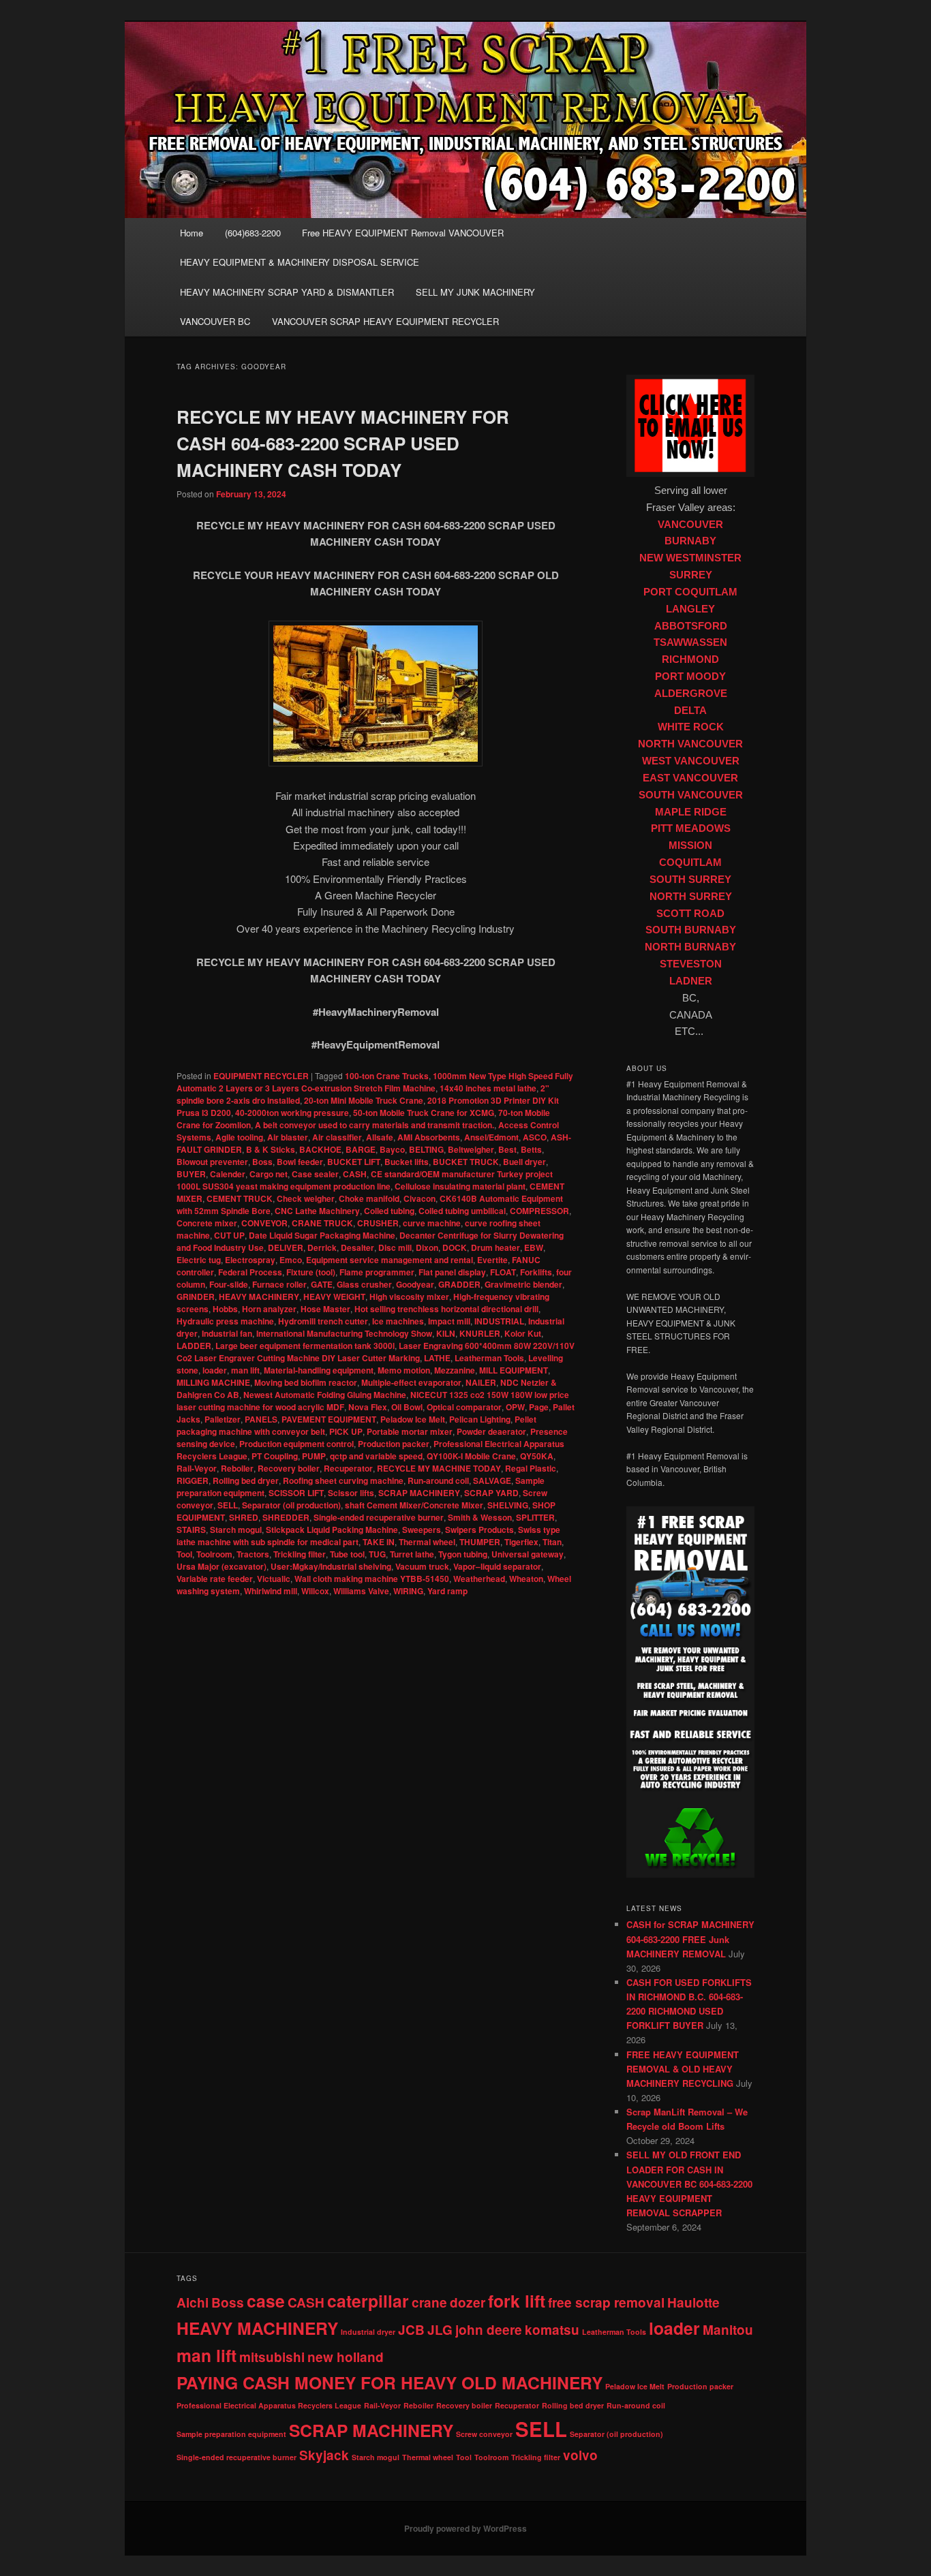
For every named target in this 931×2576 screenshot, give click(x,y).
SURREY (691, 575)
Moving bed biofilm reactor (306, 1382)
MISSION (690, 845)
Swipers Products (479, 1530)
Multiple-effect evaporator (411, 1382)
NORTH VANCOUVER (690, 744)
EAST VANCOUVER (690, 778)
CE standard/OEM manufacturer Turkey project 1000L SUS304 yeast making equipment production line (365, 1180)
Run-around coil (438, 1480)
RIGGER (193, 1480)
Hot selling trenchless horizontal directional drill (446, 1309)
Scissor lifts (351, 1493)
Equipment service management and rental (390, 1260)
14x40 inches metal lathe (488, 1088)
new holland (346, 2357)
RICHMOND (690, 659)
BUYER (191, 1174)
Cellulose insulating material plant (460, 1186)
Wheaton (526, 1579)
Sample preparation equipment (231, 2434)
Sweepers (422, 1530)
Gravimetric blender (523, 1284)
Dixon (427, 1247)
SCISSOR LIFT (296, 1493)
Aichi (193, 2302)
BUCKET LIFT (354, 1162)
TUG (377, 1554)
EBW (534, 1247)
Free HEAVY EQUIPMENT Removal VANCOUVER (403, 233)
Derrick (322, 1247)
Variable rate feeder (215, 1579)
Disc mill (395, 1247)
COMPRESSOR (539, 1211)
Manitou (728, 2330)
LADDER (194, 1346)
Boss (262, 1162)
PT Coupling (275, 1456)
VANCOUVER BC (215, 321)
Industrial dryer (368, 2332)
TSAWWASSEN (690, 642)
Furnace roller (279, 1284)
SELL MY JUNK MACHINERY (475, 292)
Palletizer (223, 1419)
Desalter (357, 1247)
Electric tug (199, 1260)
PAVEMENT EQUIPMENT (329, 1419)
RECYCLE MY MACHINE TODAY (439, 1468)
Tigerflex (521, 1542)
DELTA (690, 711)
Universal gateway (528, 1554)
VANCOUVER (690, 525)
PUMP (314, 1456)
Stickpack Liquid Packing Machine (332, 1530)
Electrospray (250, 1260)
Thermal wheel (427, 1542)
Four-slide (229, 1284)
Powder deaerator (491, 1431)
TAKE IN (379, 1542)
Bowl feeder (300, 1162)
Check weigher (306, 1198)
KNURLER (480, 1333)
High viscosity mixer (409, 1297)
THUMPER (480, 1542)
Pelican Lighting (480, 1419)
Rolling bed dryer (246, 1480)
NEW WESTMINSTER (690, 558)
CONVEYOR (264, 1223)
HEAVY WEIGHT (334, 1297)
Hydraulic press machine (225, 1321)
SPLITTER (535, 1517)
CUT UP (229, 1235)
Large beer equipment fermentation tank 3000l (305, 1346)
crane (429, 2302)
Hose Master (325, 1309)
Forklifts (536, 1272)
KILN (446, 1333)
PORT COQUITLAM (690, 592)
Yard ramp (447, 1591)
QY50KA (537, 1456)
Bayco (392, 1149)
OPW (515, 1407)
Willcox (315, 1591)
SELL (228, 1505)
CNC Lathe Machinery (317, 1211)
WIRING (408, 1591)
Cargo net (269, 1174)
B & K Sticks (271, 1149)
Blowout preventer (212, 1162)
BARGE (361, 1149)
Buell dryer (524, 1162)
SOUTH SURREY (690, 880)
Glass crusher (364, 1284)
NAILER (481, 1382)
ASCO (535, 1137)
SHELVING (508, 1505)
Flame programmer (377, 1272)
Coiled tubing (389, 1211)
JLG (440, 2330)
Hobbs (225, 1309)
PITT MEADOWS (691, 828)
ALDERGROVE (691, 694)
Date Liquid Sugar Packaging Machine (322, 1235)
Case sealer (315, 1174)
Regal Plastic (531, 1468)
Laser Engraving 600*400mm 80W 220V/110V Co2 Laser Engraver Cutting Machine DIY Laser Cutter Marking (376, 1352)
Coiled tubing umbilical (462, 1211)
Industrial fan (227, 1333)
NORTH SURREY (691, 897)
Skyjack (324, 2455)
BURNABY (690, 541)
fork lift (517, 2301)
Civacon (419, 1198)
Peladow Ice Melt (413, 1419)
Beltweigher (471, 1149)
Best (507, 1149)
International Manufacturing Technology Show (344, 1333)
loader (215, 1370)
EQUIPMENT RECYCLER (261, 1076)
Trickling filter (300, 1554)
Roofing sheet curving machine (343, 1480)
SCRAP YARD (491, 1493)
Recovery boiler (289, 1468)
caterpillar (368, 2301)
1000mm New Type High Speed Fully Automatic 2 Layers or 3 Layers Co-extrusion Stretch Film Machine (375, 1082)
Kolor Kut (523, 1333)
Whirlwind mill (271, 1591)
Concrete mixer (207, 1223)
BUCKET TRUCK (466, 1162)
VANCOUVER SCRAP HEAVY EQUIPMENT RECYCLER (385, 321)
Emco (291, 1260)
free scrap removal (606, 2302)
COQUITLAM (690, 863)
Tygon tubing (463, 1554)
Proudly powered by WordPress (465, 2528)
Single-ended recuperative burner (379, 1517)
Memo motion (404, 1370)
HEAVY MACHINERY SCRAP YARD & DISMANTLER (287, 292)
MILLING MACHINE (213, 1382)
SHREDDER (286, 1517)
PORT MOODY (690, 677)
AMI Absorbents (429, 1137)
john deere (489, 2330)
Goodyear (415, 1284)
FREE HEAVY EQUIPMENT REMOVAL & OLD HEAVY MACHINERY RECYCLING (683, 2069)
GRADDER (459, 1284)
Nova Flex (368, 1407)
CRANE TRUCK (322, 1223)
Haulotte (693, 2302)
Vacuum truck (422, 1566)
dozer (468, 2302)
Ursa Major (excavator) (222, 1566)
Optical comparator (464, 1407)
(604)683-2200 (253, 233)
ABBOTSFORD (691, 626)
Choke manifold (369, 1198)
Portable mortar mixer (410, 1431)
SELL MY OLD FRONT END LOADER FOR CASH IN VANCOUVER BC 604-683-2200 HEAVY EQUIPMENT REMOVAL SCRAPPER (689, 2184)
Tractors (253, 1554)
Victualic (274, 1579)
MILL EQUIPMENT (514, 1370)
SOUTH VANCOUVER (691, 795)
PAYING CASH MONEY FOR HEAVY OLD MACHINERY (390, 2383)
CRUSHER (378, 1223)
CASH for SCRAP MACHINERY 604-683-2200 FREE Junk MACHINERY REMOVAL (690, 1939)
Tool (184, 1554)
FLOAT (503, 1272)
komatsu (552, 2330)
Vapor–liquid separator (497, 1566)
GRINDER (196, 1297)
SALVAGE (492, 1480)
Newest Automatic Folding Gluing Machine (325, 1395)
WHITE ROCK (691, 727)
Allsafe (380, 1137)
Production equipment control (296, 1444)
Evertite (492, 1260)
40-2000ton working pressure (292, 1113)
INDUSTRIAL (499, 1321)
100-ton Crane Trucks (387, 1076)
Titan (552, 1542)
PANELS (261, 1419)
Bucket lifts (407, 1162)
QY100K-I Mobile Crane (471, 1456)
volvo (580, 2455)
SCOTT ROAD (690, 914)
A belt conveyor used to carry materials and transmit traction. (375, 1125)
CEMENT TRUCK (240, 1198)
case (266, 2301)
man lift (245, 1370)
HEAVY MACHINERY (259, 1297)
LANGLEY (690, 609)
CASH (355, 1174)
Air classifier (337, 1137)
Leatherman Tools (489, 1358)
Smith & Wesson (480, 1517)
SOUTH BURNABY (691, 930)
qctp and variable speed (376, 1456)
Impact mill (449, 1321)
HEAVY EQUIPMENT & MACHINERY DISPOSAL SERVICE (300, 262)
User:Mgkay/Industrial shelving (331, 1566)
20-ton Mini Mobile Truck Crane (364, 1100)
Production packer (394, 1444)
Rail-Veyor (197, 1468)
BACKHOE (320, 1149)
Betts (531, 1149)
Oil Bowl (407, 1407)
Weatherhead (479, 1579)
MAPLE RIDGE (691, 812)
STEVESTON (691, 964)
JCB (411, 2330)
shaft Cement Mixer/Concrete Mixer (414, 1505)
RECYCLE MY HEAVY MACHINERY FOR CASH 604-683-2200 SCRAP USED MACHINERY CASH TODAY (343, 443)
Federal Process (250, 1272)
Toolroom (214, 1554)
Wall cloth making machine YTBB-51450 (372, 1579)
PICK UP (346, 1431)
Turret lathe (412, 1554)
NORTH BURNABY (690, 947)
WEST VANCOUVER (691, 761)
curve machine (432, 1223)
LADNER (691, 981)
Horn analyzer (269, 1309)
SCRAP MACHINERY (419, 1493)
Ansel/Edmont (491, 1137)
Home (192, 233)
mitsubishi (272, 2357)
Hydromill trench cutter (323, 1321)
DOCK (455, 1247)
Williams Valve (361, 1591)
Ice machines (398, 1321)
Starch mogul (236, 1530)
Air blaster (288, 1137)
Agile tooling (239, 1137)
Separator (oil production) (291, 1505)
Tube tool (347, 1554)
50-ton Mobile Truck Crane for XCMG (424, 1113)
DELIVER (286, 1247)
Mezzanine (455, 1370)
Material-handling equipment (319, 1370)
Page (539, 1407)
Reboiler (237, 1468)
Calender (228, 1174)
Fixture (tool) (311, 1272)
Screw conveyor (484, 2434)
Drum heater (495, 1247)
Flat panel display (452, 1272)
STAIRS (191, 1530)
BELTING (426, 1149)
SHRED (244, 1517)
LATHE (437, 1358)
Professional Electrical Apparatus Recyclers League (269, 2405)
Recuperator (348, 1468)
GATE (322, 1284)
